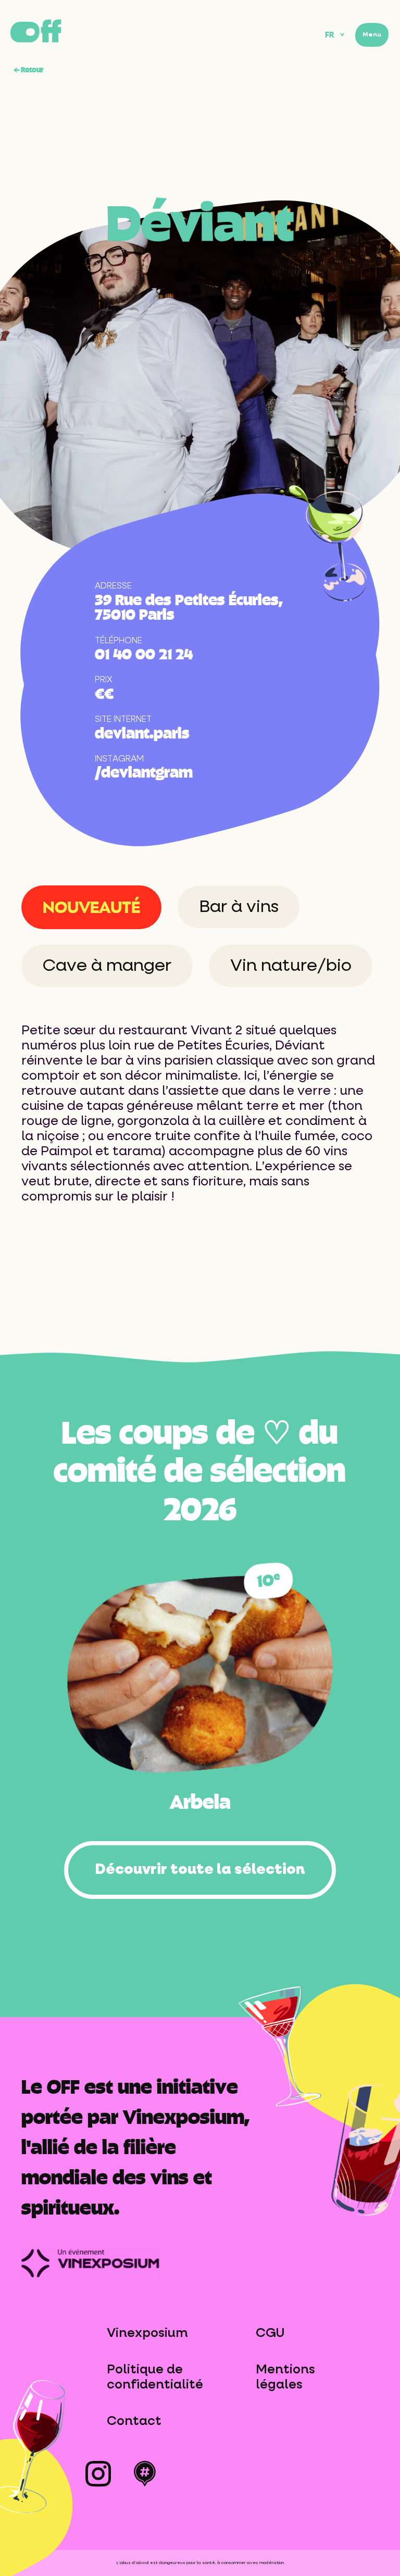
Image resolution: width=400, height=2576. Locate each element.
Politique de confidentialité (155, 2377)
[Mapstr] (145, 2477)
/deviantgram (144, 771)
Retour (28, 69)
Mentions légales (285, 2377)
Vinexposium (147, 2333)
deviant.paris (142, 732)
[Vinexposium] (91, 2252)
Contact (134, 2421)
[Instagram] (98, 2477)
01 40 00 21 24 (144, 653)
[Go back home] (36, 31)
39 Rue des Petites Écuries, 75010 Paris (189, 606)
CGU (270, 2333)
